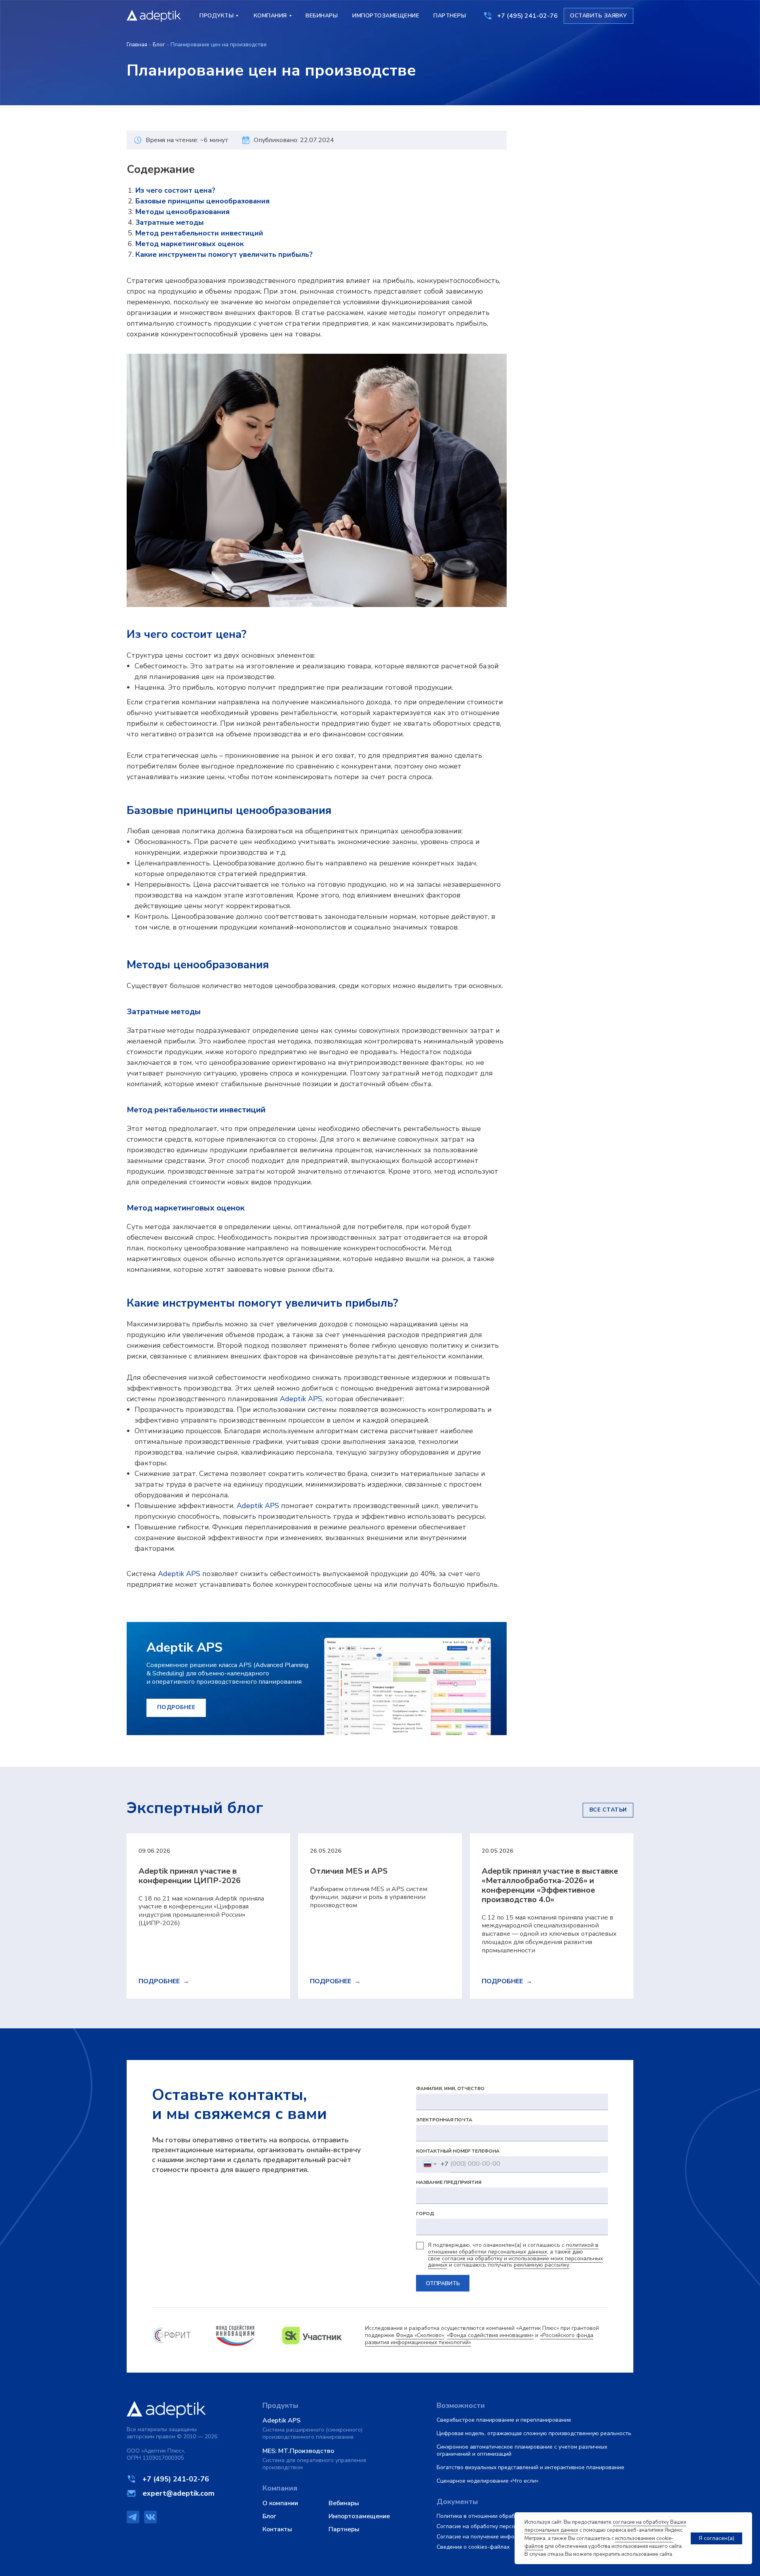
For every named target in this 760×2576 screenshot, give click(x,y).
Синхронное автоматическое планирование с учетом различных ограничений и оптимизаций (522, 2450)
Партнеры (344, 2529)
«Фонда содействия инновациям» (490, 2335)
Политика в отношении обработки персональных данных (512, 2516)
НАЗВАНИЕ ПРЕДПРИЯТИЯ (449, 2182)
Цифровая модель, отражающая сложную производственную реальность (534, 2433)
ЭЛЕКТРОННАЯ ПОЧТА (444, 2120)
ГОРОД (425, 2214)
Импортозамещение (359, 2516)
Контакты (277, 2529)
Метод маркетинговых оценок (190, 244)
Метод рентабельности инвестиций (199, 233)
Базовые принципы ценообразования (202, 201)
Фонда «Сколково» (420, 2335)
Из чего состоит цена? (175, 190)
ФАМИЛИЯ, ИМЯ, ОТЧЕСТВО (450, 2088)
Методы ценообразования (182, 212)
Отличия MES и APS (349, 1871)
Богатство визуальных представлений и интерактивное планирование (530, 2467)
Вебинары (344, 2503)
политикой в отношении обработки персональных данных (513, 2248)
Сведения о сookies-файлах (473, 2547)
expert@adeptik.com (179, 2493)
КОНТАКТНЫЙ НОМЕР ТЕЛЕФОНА (458, 2151)
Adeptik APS (301, 1399)
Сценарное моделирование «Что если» (487, 2481)
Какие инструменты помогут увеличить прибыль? (224, 254)
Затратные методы (170, 222)
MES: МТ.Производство (298, 2451)
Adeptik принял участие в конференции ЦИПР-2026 (190, 1876)
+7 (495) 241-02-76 (527, 16)
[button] (598, 16)
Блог (159, 45)
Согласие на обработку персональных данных (498, 2526)
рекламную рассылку (541, 2265)
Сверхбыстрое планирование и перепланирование (504, 2420)
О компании (280, 2503)
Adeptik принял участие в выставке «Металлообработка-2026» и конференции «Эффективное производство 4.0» (550, 1885)
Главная (137, 45)
